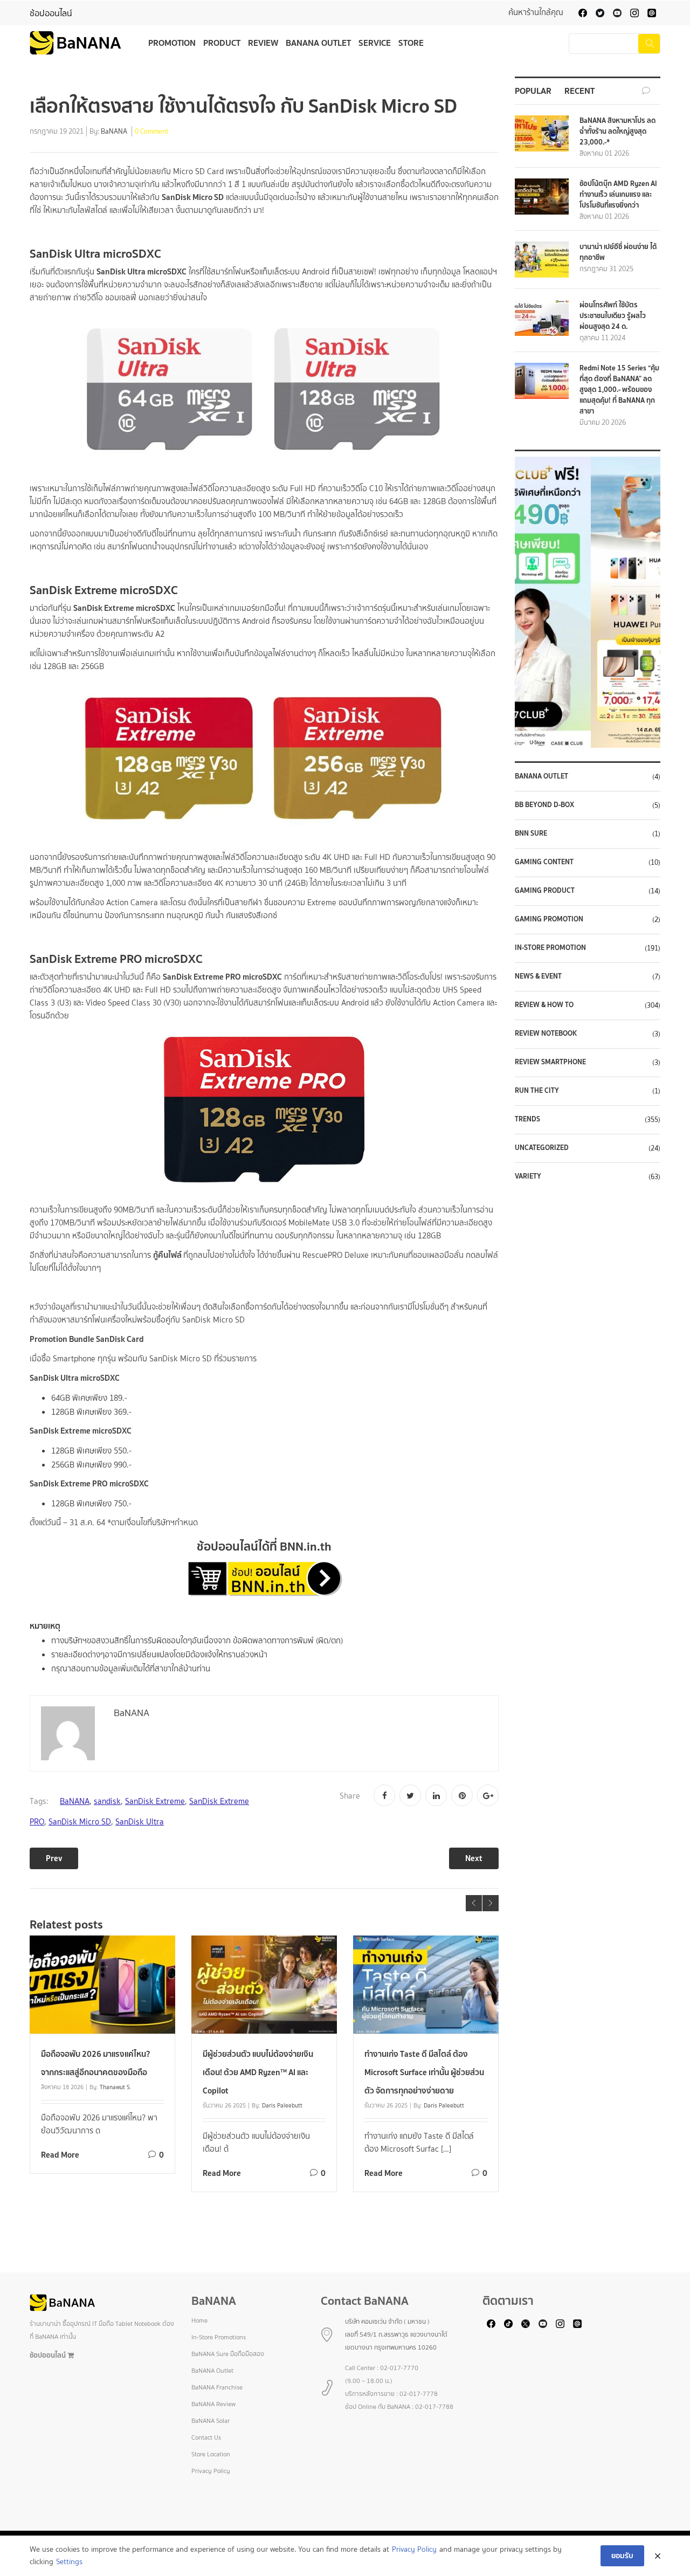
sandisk (107, 1801)
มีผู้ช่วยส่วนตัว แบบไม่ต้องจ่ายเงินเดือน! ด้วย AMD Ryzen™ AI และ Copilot (258, 2072)
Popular (533, 91)
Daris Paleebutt (282, 2105)
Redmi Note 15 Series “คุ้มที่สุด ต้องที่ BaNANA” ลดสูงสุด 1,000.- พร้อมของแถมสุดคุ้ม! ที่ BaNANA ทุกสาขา (619, 390)
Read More (60, 2155)
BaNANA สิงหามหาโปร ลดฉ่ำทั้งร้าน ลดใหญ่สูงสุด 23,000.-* (617, 131)
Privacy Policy (211, 2471)
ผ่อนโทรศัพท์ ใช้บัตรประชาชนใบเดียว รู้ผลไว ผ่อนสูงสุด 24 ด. (613, 316)
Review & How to (544, 1005)
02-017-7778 (419, 2394)
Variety (528, 1176)
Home (199, 2320)
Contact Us (206, 2437)
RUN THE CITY (537, 1091)
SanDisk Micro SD (80, 1822)
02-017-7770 (399, 2368)
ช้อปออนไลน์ (51, 13)
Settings (69, 2562)
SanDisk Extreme (155, 1801)
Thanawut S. (116, 2087)
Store (411, 43)
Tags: (39, 1801)
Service (375, 43)
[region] (588, 602)
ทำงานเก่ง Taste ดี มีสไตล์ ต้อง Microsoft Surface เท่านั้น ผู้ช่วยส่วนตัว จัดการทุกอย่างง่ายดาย (424, 2072)
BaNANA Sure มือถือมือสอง (228, 2354)
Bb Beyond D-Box (544, 805)
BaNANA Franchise (217, 2387)
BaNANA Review (213, 2404)
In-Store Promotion (550, 948)
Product (222, 43)
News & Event (538, 976)
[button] (588, 602)
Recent (579, 91)
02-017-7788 (434, 2407)
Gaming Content (544, 862)
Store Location (211, 2454)
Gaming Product (545, 891)
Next (474, 1858)
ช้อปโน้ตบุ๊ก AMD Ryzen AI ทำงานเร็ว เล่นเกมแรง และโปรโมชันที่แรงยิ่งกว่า (618, 194)
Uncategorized (542, 1148)
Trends (527, 1119)
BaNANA (114, 132)
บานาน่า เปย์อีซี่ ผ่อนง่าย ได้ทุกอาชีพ (618, 252)
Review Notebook (546, 1034)
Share (350, 1796)
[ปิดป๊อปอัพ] (658, 2556)
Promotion (172, 43)
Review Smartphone (550, 1062)
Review (263, 43)
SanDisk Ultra (140, 1822)
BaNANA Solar (211, 2421)
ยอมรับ (622, 2556)
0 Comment (152, 132)
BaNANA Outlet (318, 43)
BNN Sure (531, 834)
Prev (54, 1858)
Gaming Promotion (549, 919)
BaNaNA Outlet (541, 776)
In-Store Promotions (219, 2337)
